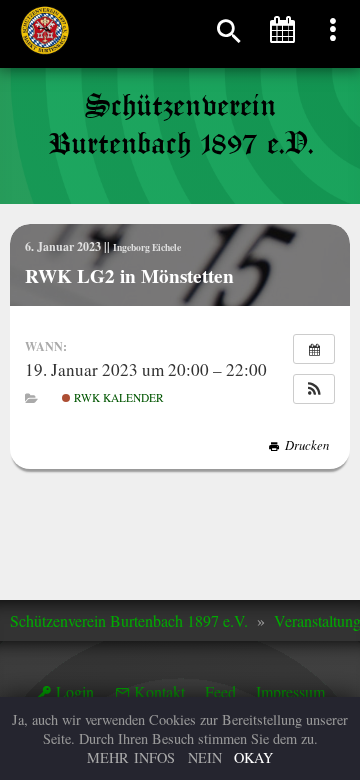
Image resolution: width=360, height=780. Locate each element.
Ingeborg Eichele (147, 247)
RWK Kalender (117, 397)
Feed (220, 691)
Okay (253, 757)
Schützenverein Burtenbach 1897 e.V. (129, 620)
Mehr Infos (131, 757)
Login (75, 691)
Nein (205, 757)
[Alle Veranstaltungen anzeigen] (314, 349)
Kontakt (159, 691)
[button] (314, 389)
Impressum (290, 691)
